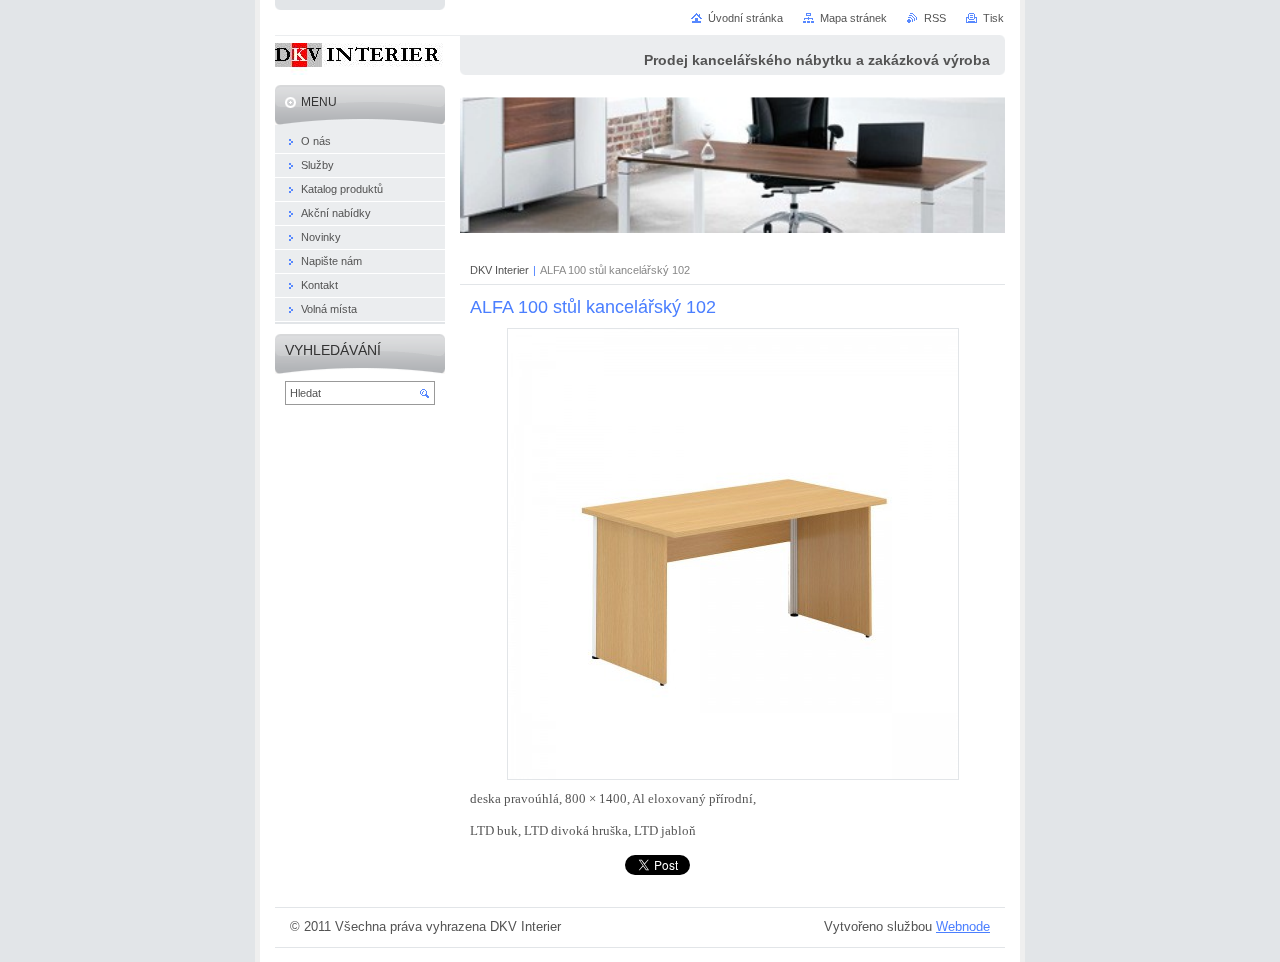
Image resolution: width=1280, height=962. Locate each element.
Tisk (993, 18)
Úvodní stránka (745, 18)
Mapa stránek (853, 18)
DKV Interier (499, 270)
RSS (935, 18)
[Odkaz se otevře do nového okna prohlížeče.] (733, 775)
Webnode (963, 926)
